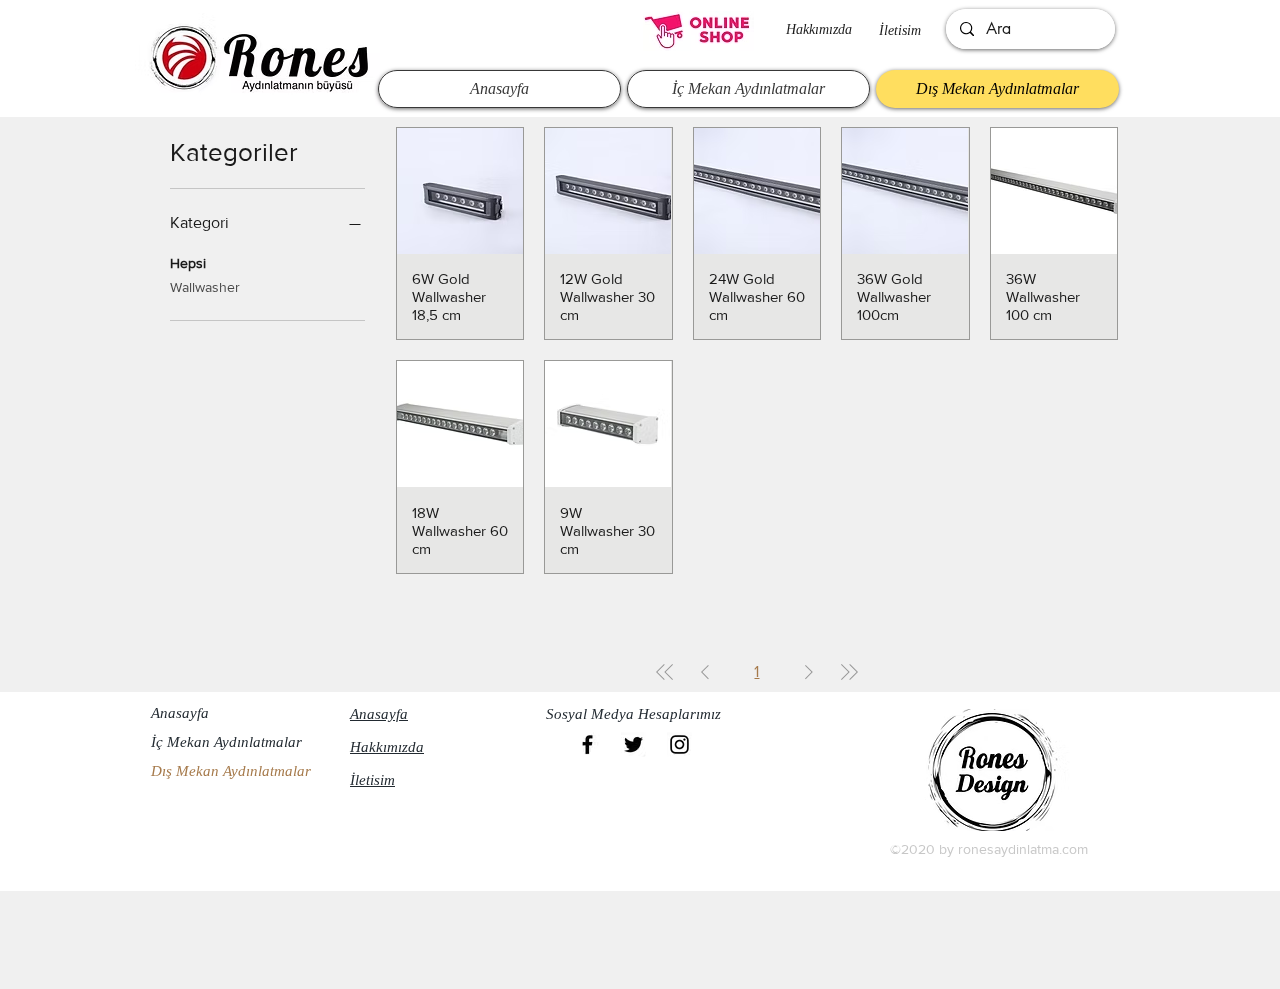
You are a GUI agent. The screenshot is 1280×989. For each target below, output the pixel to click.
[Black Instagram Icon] (679, 744)
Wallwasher (205, 287)
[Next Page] (809, 672)
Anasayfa (180, 713)
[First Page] (665, 672)
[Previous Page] (705, 672)
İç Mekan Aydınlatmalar (226, 742)
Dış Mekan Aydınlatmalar (231, 771)
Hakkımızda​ (819, 29)
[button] (639, 715)
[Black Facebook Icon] (587, 744)
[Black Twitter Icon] (633, 744)
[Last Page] (849, 672)
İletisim (900, 30)
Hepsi (188, 263)
